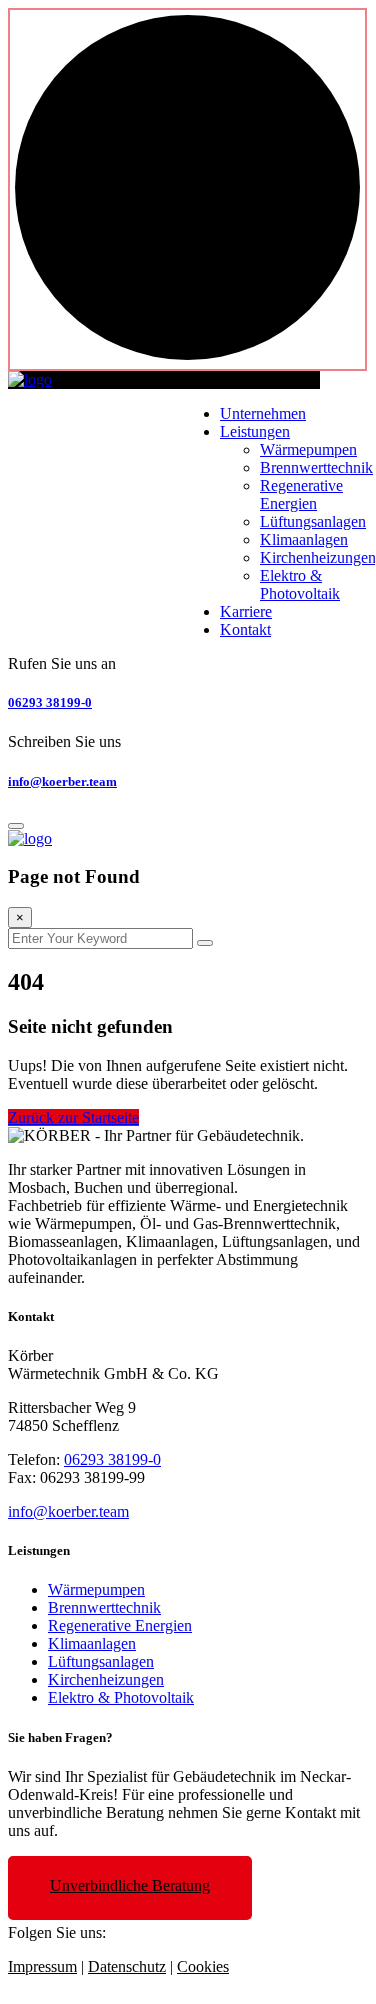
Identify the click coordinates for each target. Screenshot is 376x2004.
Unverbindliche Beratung (130, 1885)
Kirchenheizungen (318, 557)
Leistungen (255, 431)
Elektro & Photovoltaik (300, 584)
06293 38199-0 (50, 702)
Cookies (203, 1966)
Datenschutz (127, 1966)
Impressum (42, 1966)
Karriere (246, 611)
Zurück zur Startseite (73, 1117)
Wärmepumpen (308, 449)
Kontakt (245, 629)
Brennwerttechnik (316, 467)
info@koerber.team (62, 781)
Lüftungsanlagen (313, 521)
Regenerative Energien (301, 494)
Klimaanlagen (304, 539)
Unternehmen (263, 413)
